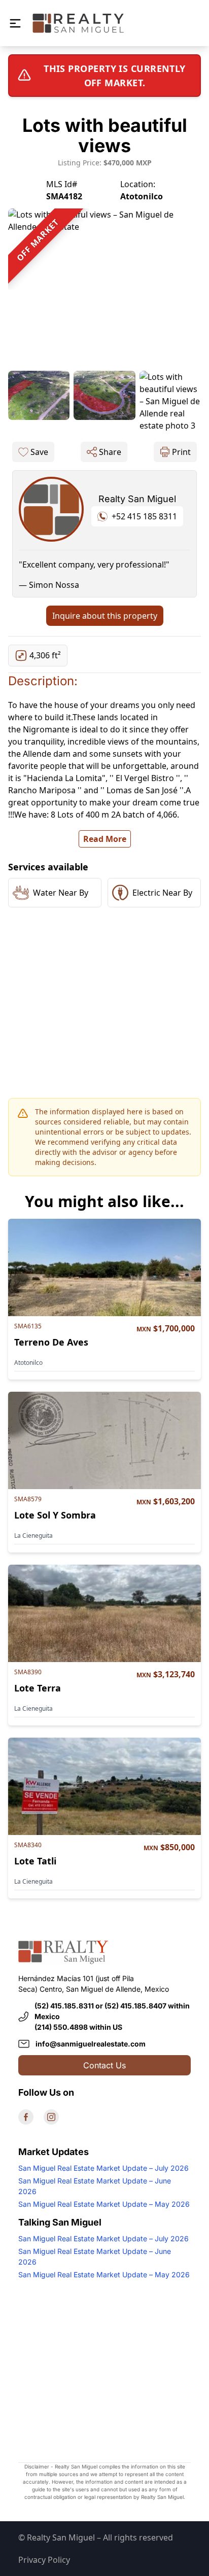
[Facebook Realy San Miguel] (26, 2117)
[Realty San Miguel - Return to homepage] (78, 23)
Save (39, 452)
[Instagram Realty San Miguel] (51, 2117)
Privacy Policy (44, 2560)
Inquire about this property (105, 616)
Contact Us (104, 2065)
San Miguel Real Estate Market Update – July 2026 (103, 2168)
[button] (15, 23)
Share (110, 452)
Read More (105, 839)
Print (181, 452)
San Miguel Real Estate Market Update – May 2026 (104, 2204)
